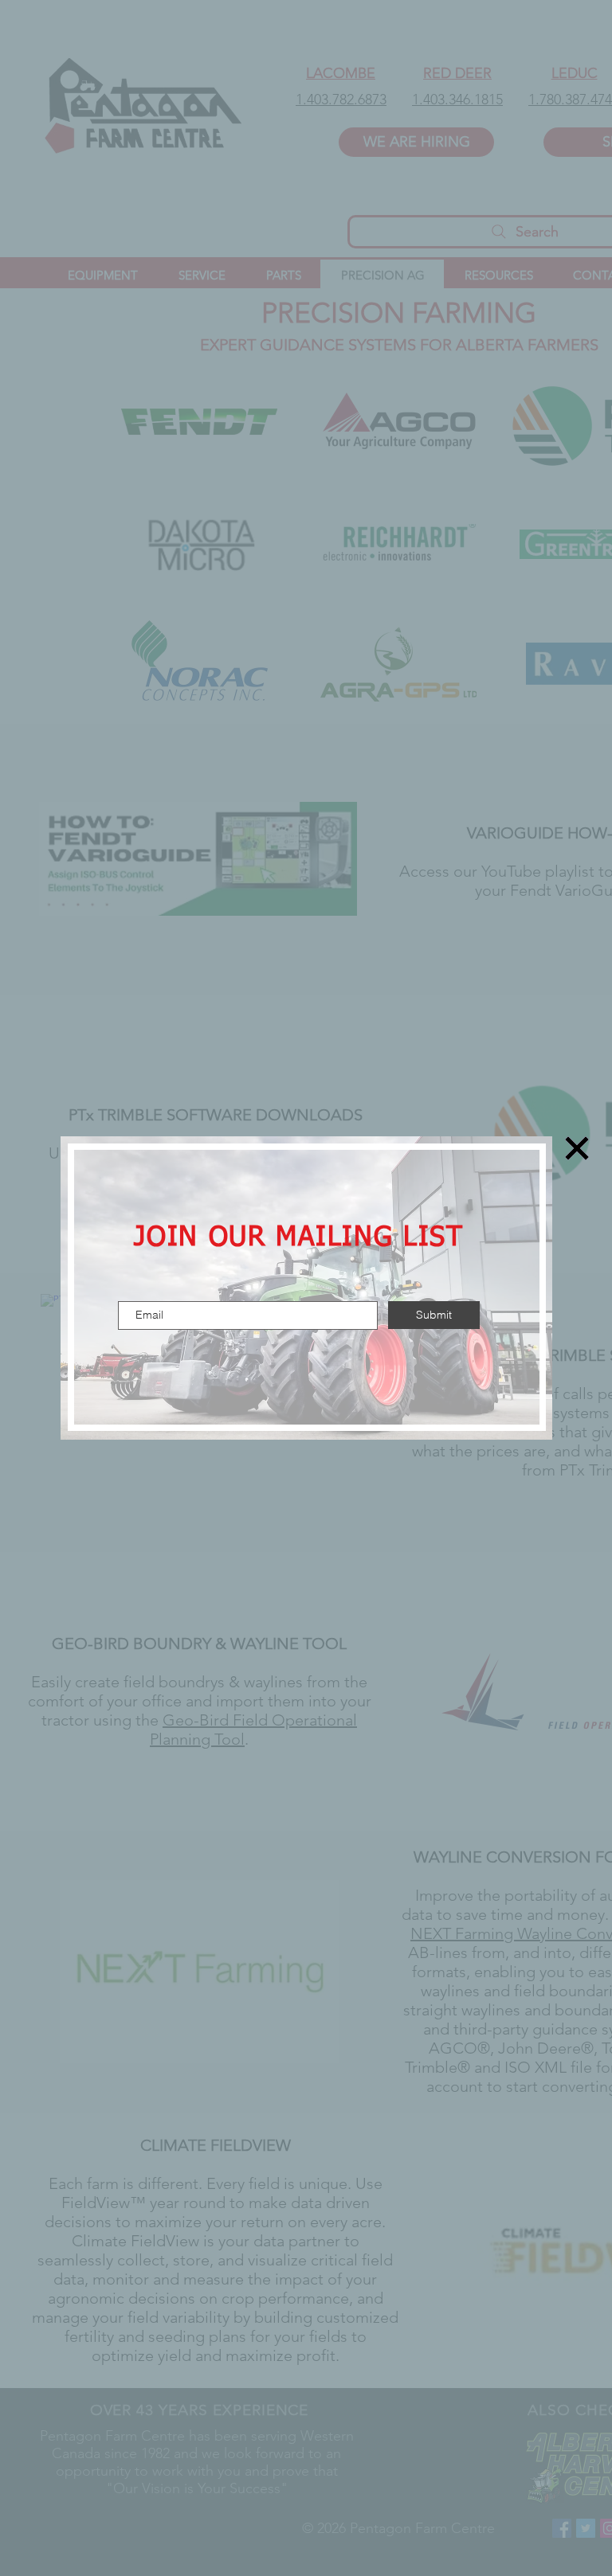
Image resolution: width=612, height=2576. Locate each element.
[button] (577, 1148)
